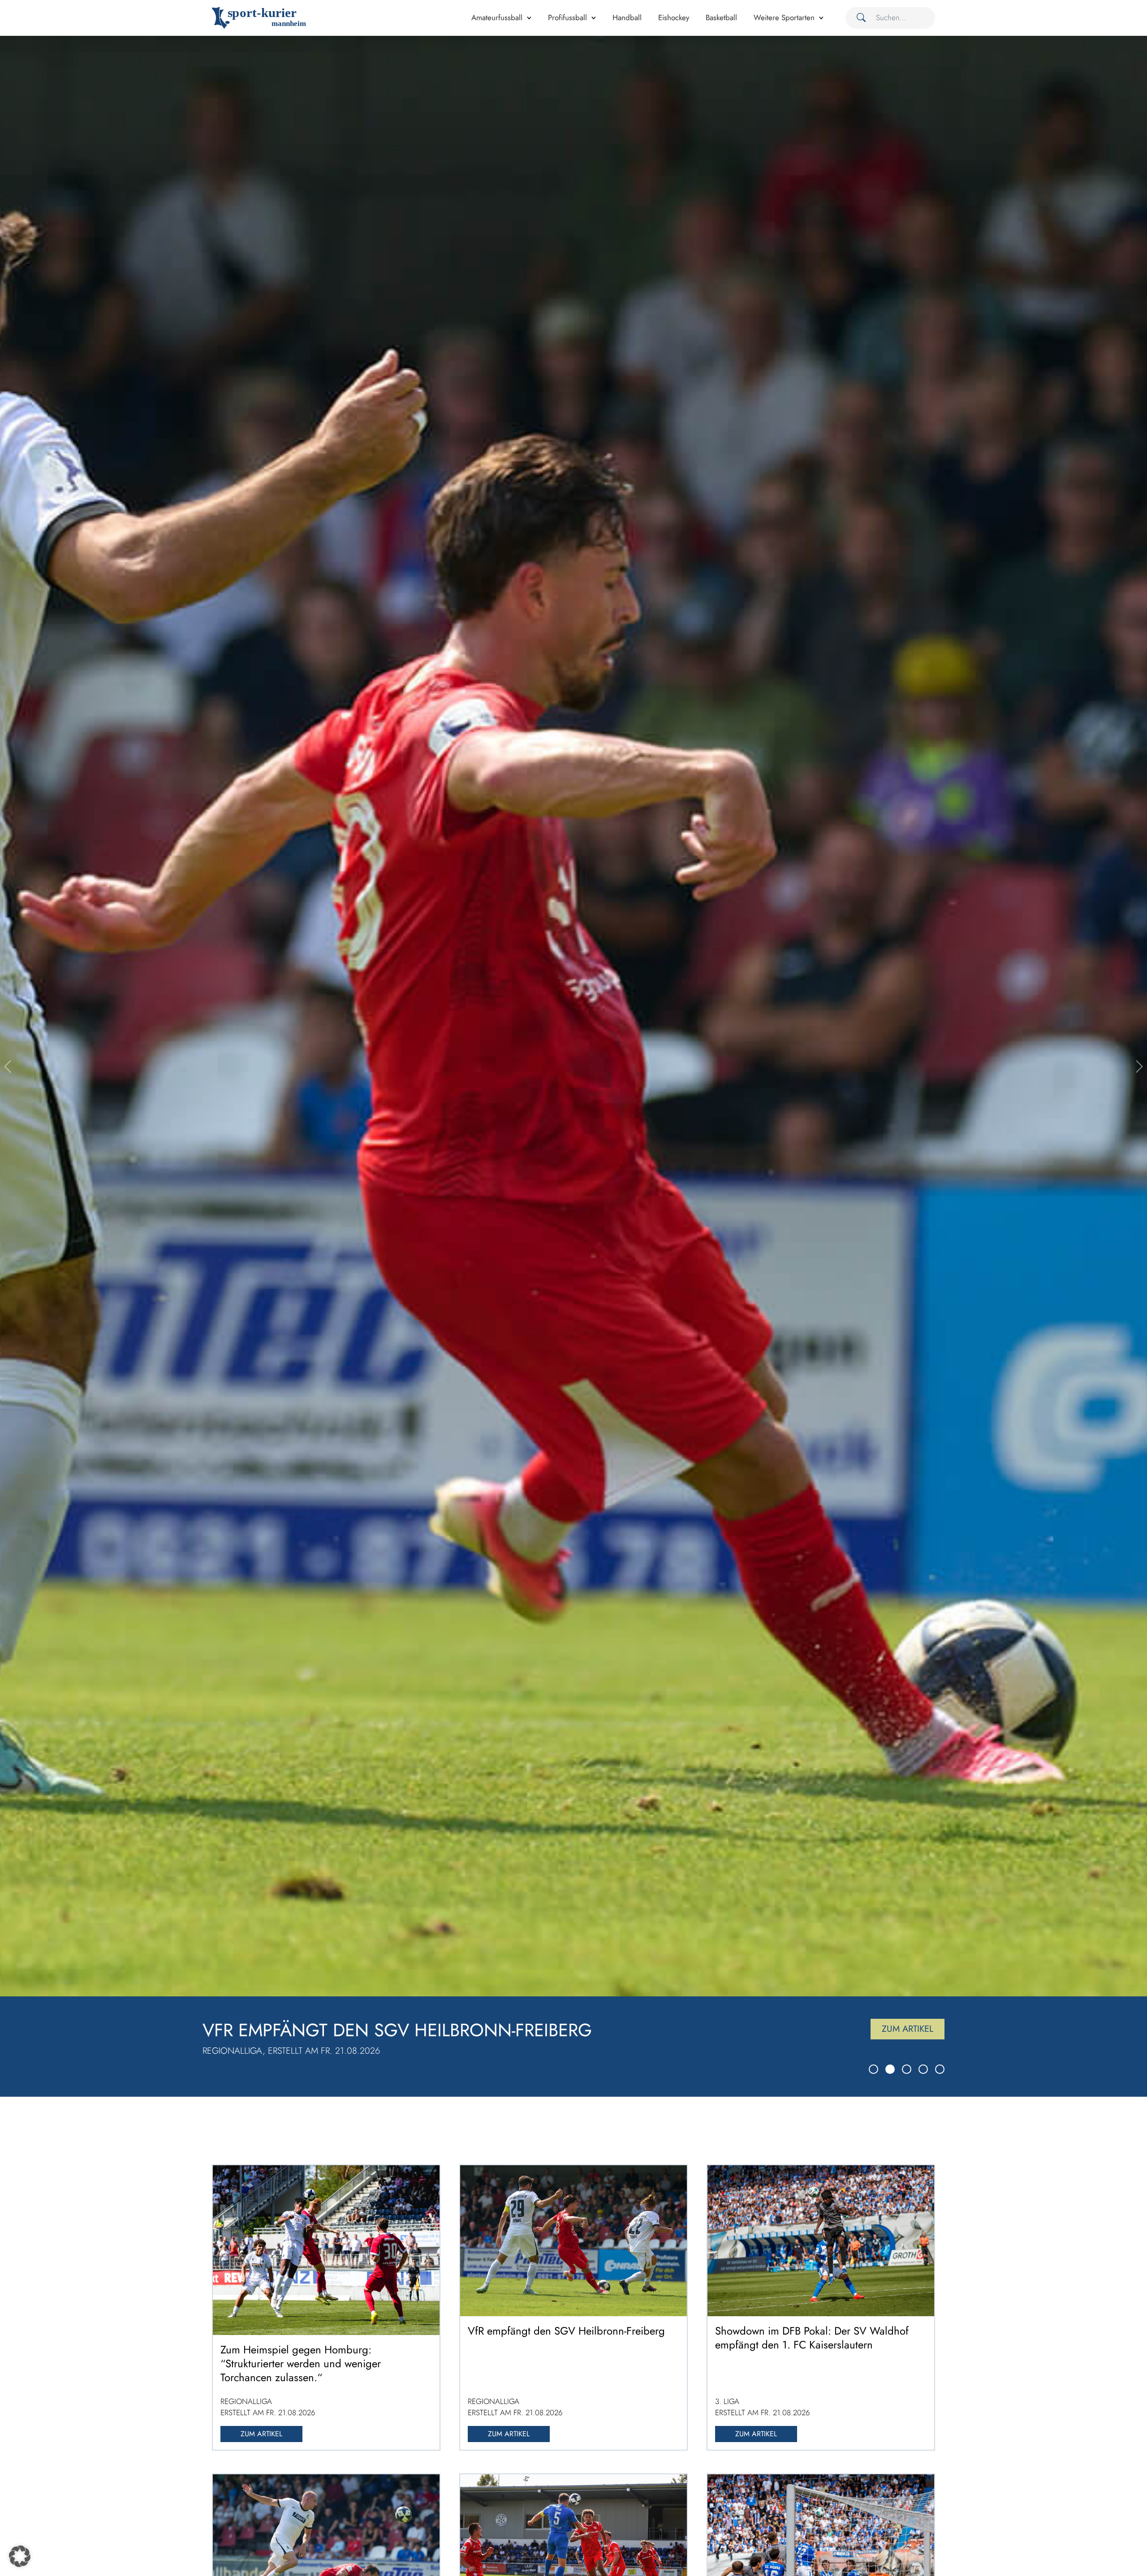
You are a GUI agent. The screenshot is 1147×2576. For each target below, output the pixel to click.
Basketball (721, 17)
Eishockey (674, 17)
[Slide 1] (873, 2069)
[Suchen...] (858, 18)
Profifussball (567, 17)
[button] (20, 2556)
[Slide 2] (890, 2069)
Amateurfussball (497, 17)
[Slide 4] (923, 2069)
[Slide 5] (940, 2069)
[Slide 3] (907, 2069)
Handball (627, 17)
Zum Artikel (908, 2029)
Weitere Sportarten (784, 17)
